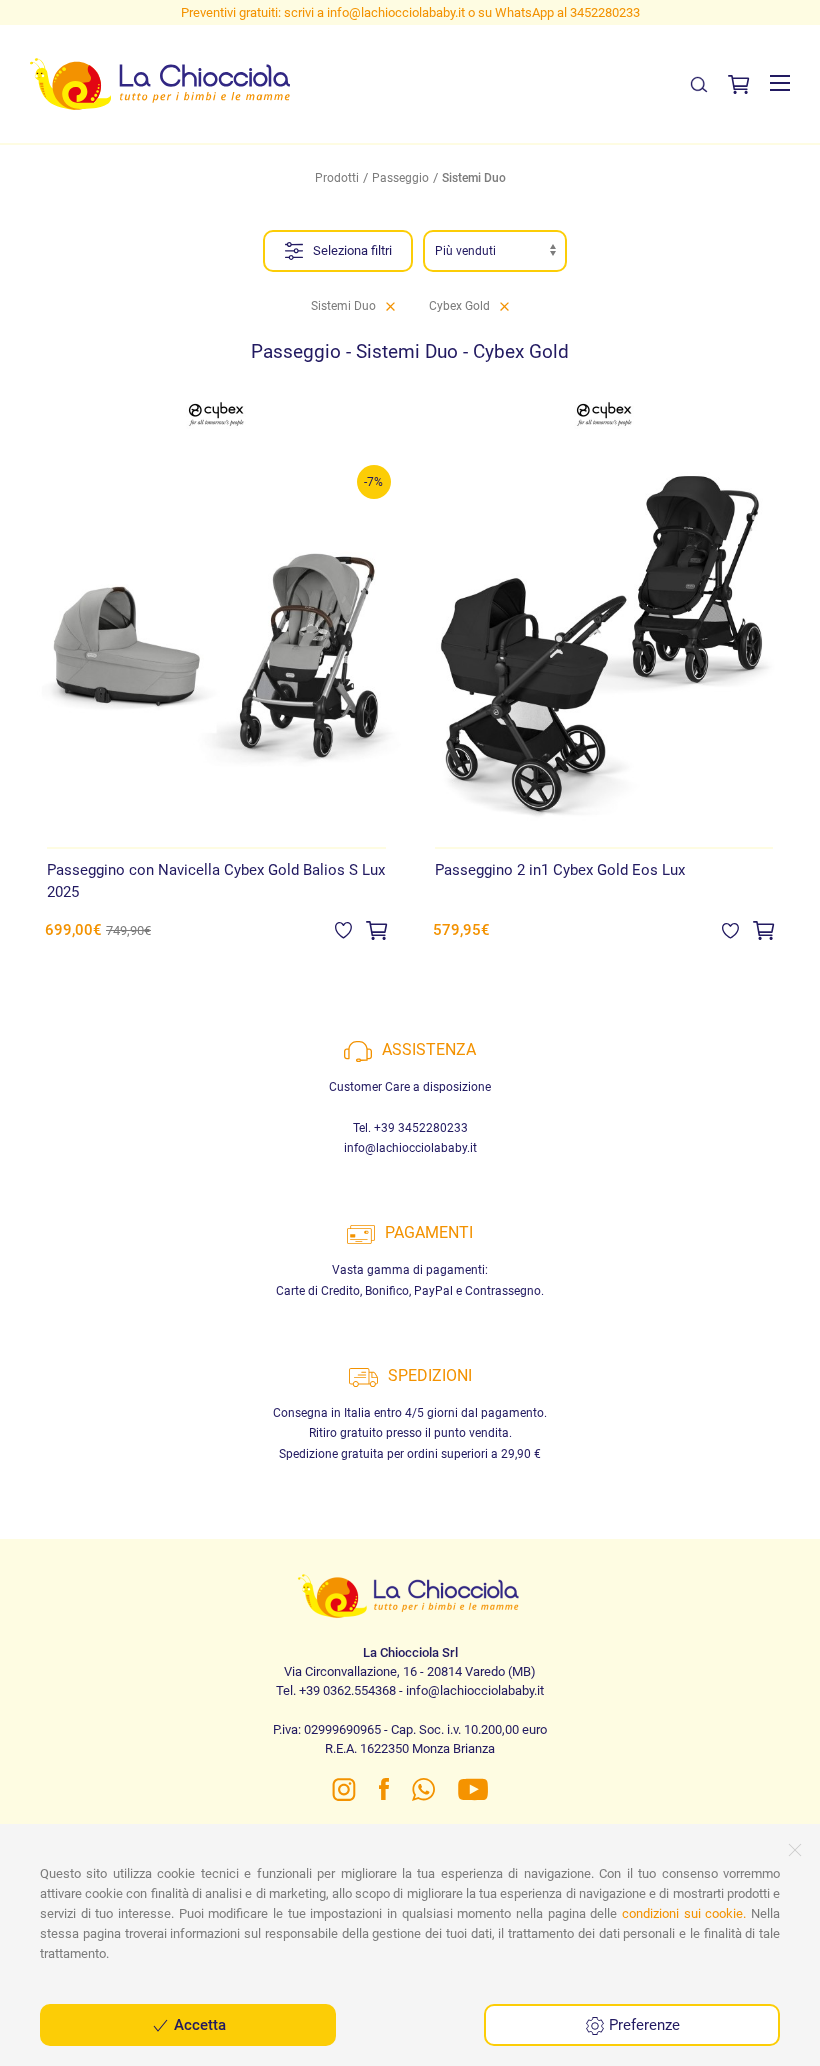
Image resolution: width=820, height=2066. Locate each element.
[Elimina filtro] (390, 306)
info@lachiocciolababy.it (396, 12)
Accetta (198, 2025)
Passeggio (400, 178)
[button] (780, 83)
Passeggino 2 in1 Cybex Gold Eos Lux (560, 870)
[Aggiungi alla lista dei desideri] (343, 929)
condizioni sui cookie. (684, 1913)
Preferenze (642, 2025)
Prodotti (337, 178)
